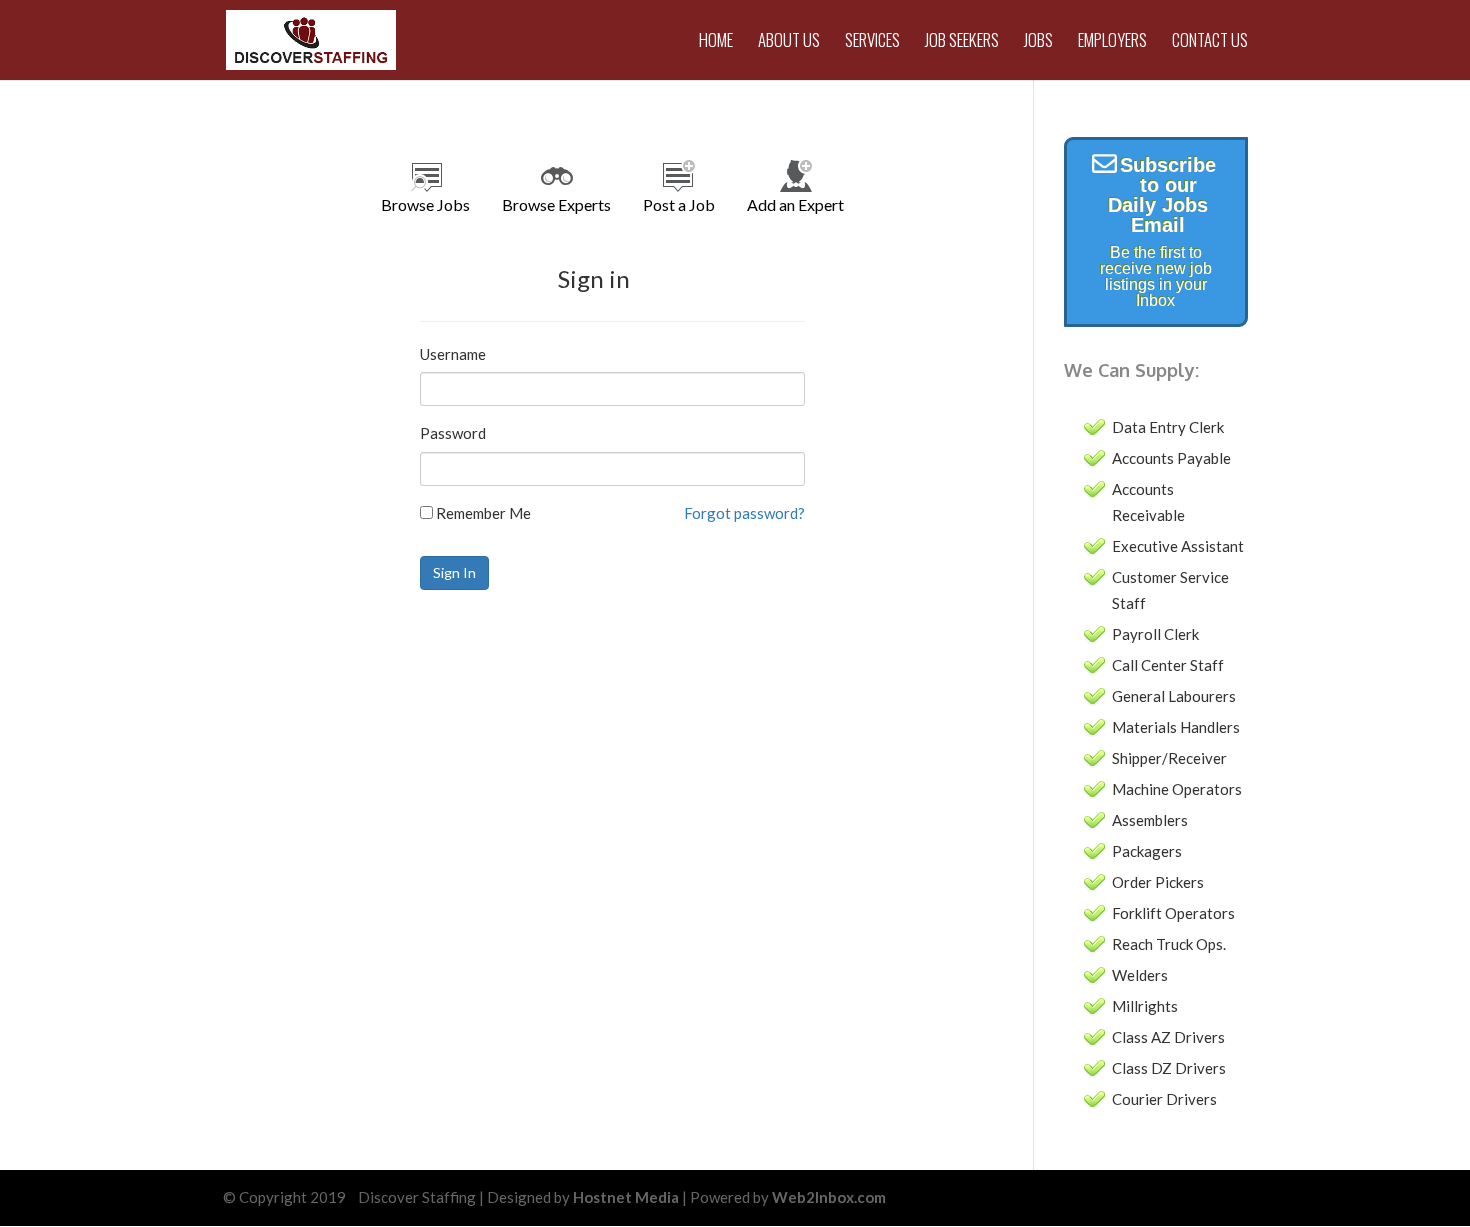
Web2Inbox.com (829, 1197)
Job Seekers (962, 42)
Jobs (1038, 42)
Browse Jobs (425, 204)
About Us (789, 42)
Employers (1112, 42)
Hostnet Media (626, 1197)
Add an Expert (795, 204)
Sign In (454, 572)
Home (716, 42)
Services (872, 42)
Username (453, 354)
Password (453, 433)
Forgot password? (744, 513)
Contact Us (1210, 42)
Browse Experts (556, 204)
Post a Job (679, 204)
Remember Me (482, 513)
